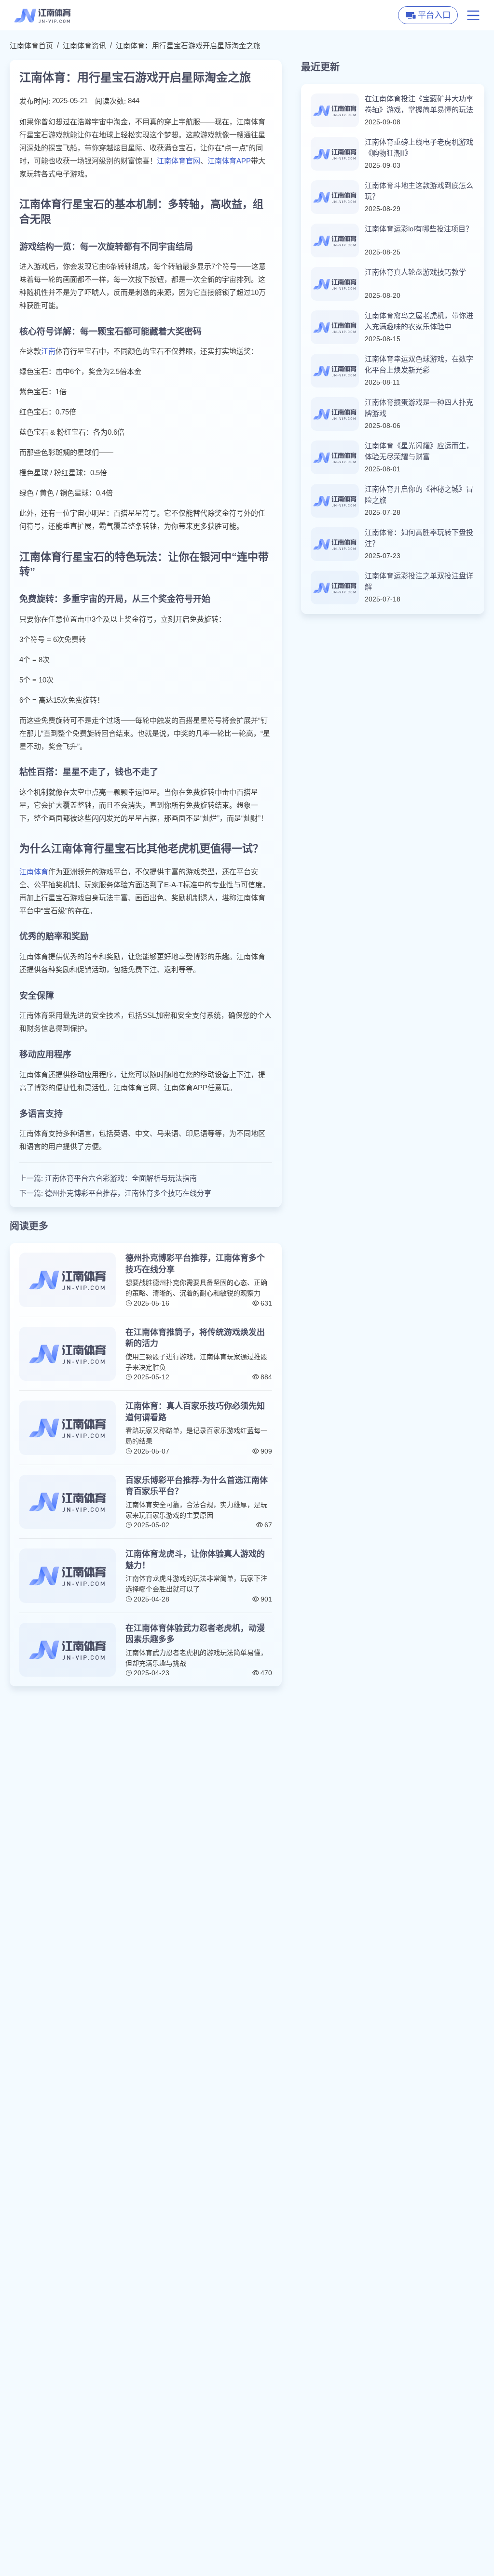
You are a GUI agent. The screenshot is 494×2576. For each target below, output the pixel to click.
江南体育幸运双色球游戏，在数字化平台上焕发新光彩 (419, 364)
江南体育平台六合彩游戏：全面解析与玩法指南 (121, 1178)
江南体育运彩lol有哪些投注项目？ (419, 229)
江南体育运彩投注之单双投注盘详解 (419, 581)
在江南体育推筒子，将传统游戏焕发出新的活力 (195, 1338)
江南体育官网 (178, 161)
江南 (48, 351)
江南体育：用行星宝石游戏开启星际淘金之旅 (188, 46)
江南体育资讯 (84, 46)
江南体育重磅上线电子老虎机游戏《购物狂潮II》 (419, 147)
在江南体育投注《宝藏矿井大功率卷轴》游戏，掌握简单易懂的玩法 (419, 104)
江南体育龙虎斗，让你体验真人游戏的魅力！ (195, 1560)
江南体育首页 (31, 46)
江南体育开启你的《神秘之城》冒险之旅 (419, 494)
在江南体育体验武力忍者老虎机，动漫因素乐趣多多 (195, 1634)
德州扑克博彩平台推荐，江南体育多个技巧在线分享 (128, 1193)
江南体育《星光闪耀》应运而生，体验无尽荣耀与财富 (419, 451)
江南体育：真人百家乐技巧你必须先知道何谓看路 (195, 1412)
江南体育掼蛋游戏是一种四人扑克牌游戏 (419, 408)
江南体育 (34, 872)
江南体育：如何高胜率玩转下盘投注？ (419, 538)
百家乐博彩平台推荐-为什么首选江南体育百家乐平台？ (197, 1486)
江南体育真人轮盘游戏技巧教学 (415, 272)
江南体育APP (229, 161)
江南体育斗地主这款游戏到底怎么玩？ (419, 191)
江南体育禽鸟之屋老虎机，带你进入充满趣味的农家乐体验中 (419, 321)
